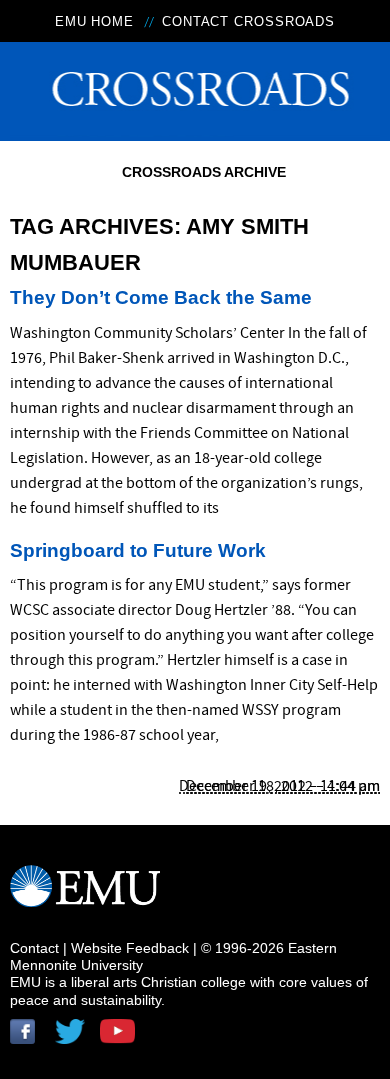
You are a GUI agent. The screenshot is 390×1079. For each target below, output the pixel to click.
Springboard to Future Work (138, 550)
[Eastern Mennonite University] (85, 895)
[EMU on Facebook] (30, 1039)
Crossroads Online (195, 84)
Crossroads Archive (204, 172)
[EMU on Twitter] (75, 1039)
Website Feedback (130, 948)
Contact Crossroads (248, 21)
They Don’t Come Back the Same (161, 297)
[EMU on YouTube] (120, 1039)
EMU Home (94, 21)
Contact (34, 948)
